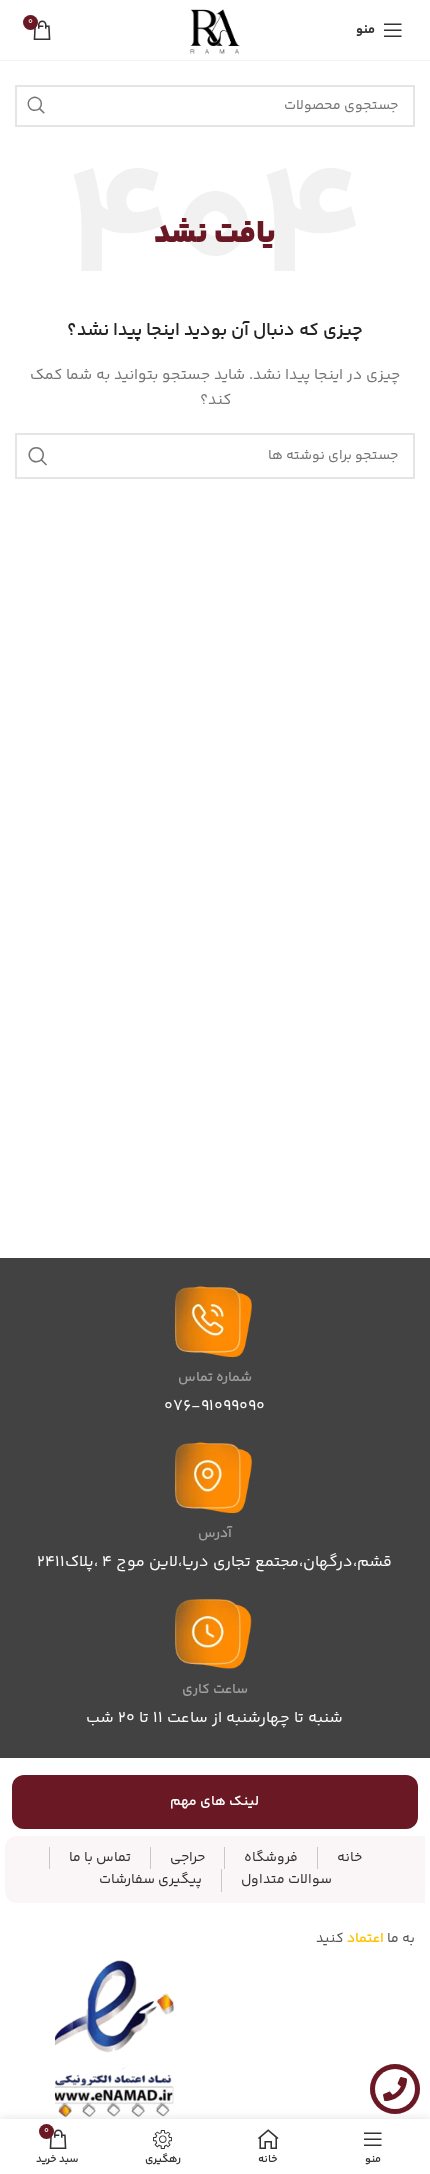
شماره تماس (215, 1378)
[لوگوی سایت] (215, 30)
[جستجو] (36, 106)
